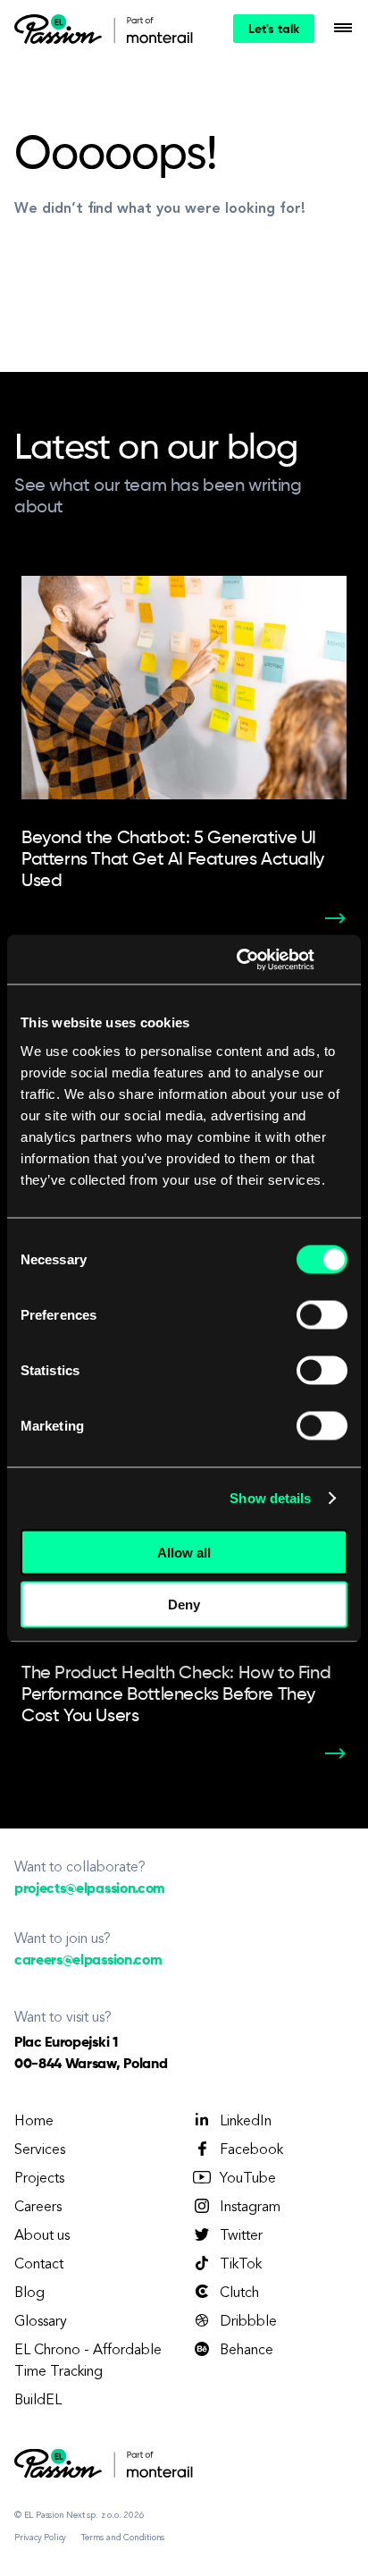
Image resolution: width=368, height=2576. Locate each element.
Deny (184, 1605)
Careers (38, 2208)
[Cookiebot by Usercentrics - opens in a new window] (238, 959)
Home (34, 2122)
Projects (39, 2179)
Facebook (251, 2150)
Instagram (250, 2208)
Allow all (184, 1552)
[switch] (322, 1314)
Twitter (241, 2236)
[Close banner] (341, 959)
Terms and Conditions (123, 2538)
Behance (247, 2351)
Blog (29, 2293)
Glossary (41, 2322)
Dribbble (248, 2322)
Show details (270, 1498)
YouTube (248, 2179)
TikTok (241, 2265)
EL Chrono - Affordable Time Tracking (88, 2361)
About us (42, 2236)
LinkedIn (246, 2122)
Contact (39, 2265)
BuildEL (38, 2401)
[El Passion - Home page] (63, 29)
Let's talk (274, 30)
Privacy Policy (40, 2538)
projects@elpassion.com (90, 1889)
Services (40, 2150)
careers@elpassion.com (88, 1961)
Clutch (239, 2293)
